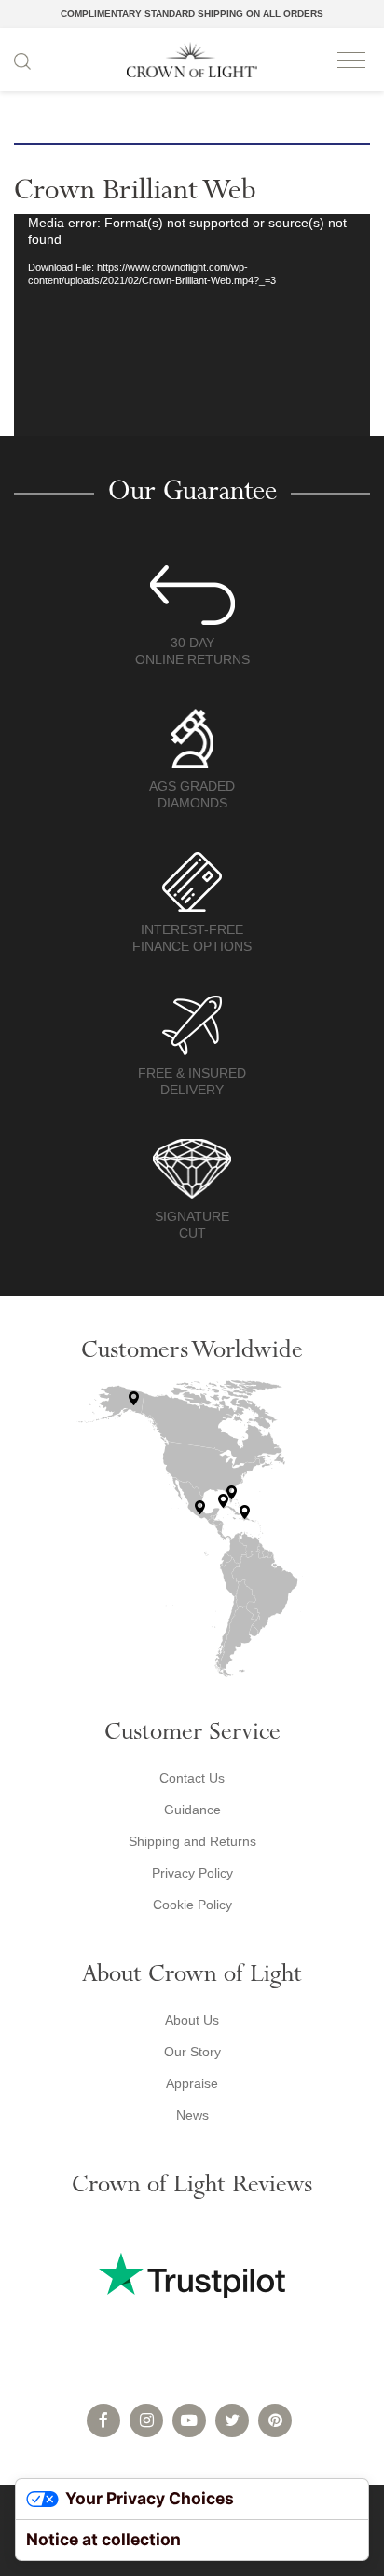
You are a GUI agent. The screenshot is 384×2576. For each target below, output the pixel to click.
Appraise (192, 2083)
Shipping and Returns (192, 1841)
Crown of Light (192, 60)
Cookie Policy (192, 1905)
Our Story (192, 2052)
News (192, 2115)
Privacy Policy (192, 1873)
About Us (192, 2020)
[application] (192, 325)
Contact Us (192, 1778)
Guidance (192, 1810)
